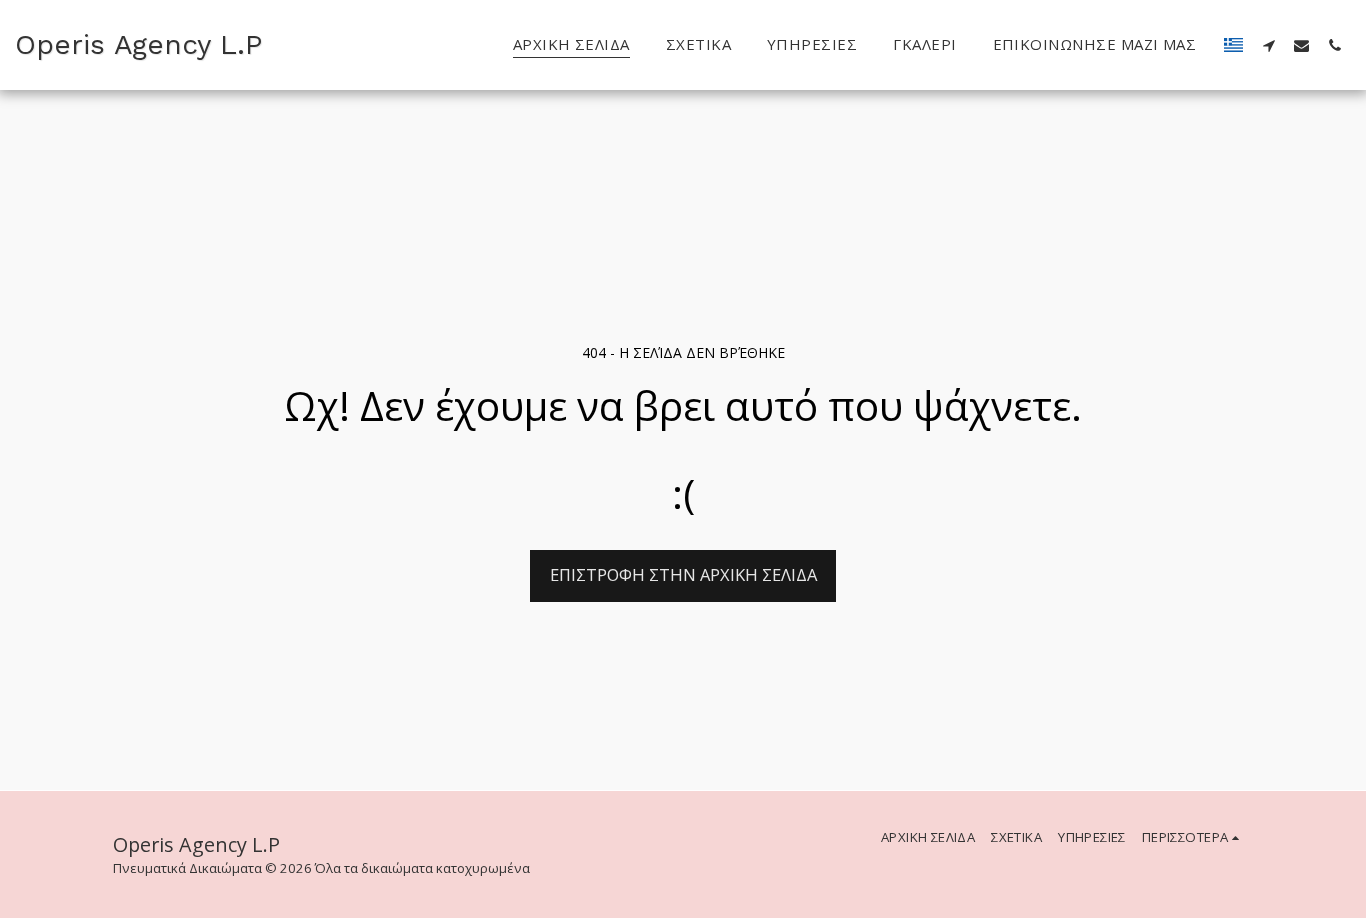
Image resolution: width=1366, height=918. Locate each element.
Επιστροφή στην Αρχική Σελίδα (683, 574)
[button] (1268, 45)
